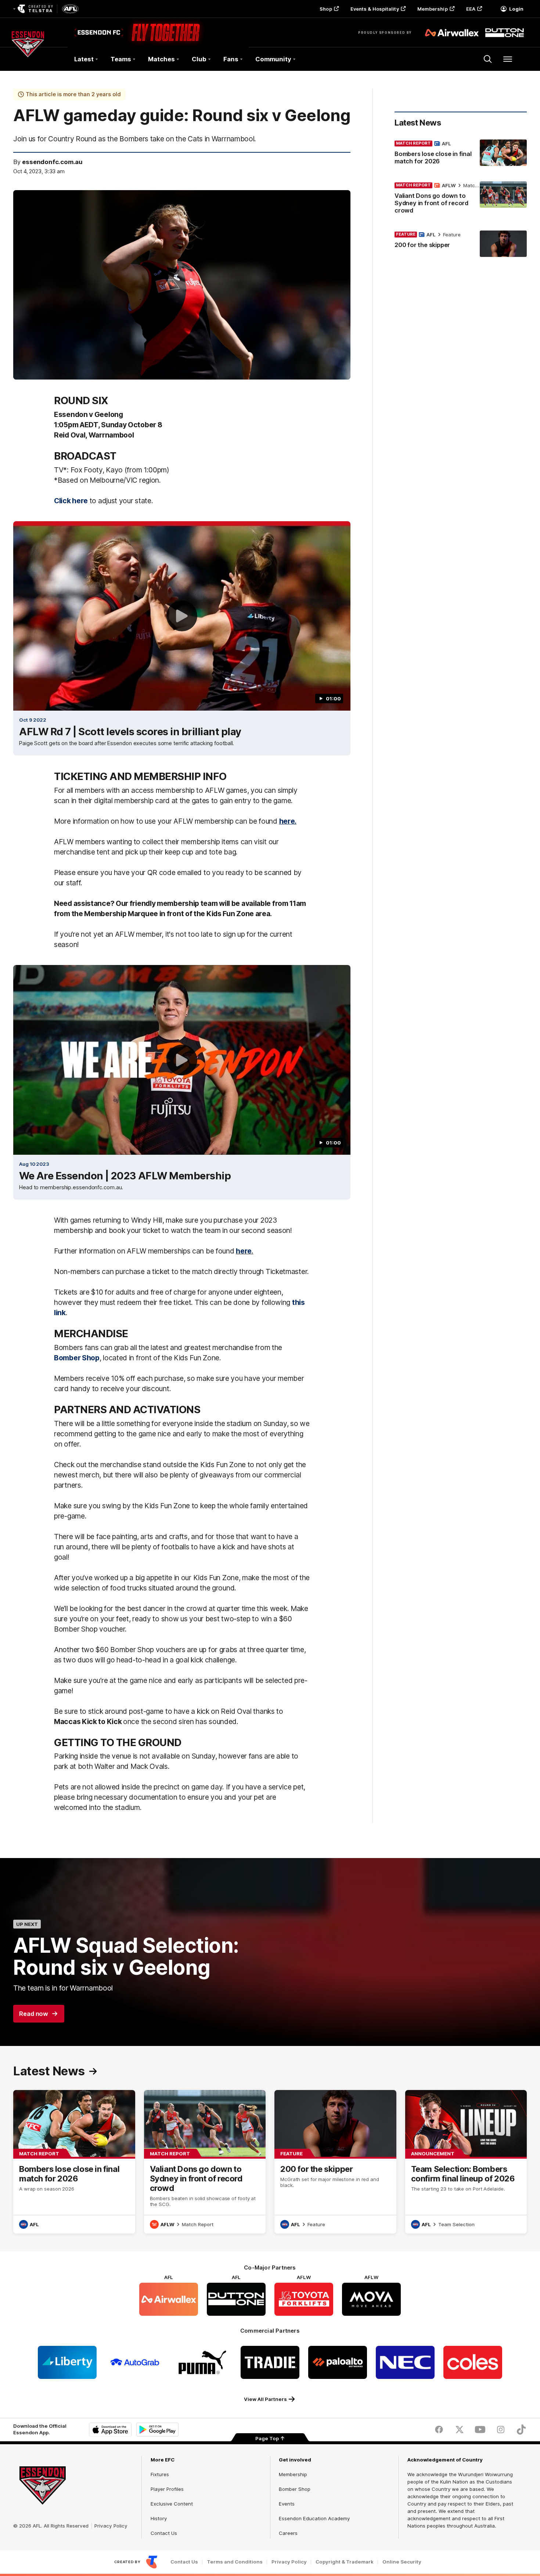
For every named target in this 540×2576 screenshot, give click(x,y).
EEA (471, 9)
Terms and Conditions (235, 2562)
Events (287, 2504)
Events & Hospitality (375, 9)
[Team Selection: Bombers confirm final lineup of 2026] (466, 2162)
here (244, 1251)
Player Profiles (167, 2489)
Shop (326, 9)
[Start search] (488, 59)
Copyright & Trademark (345, 2562)
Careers (288, 2533)
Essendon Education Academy (314, 2518)
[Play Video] (182, 616)
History (159, 2518)
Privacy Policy (111, 2526)
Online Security (402, 2562)
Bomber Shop (295, 2489)
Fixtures (160, 2474)
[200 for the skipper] (461, 244)
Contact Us (164, 2533)
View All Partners (265, 2399)
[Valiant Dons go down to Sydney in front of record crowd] (461, 199)
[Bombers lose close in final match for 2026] (461, 154)
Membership (433, 9)
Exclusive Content (172, 2504)
